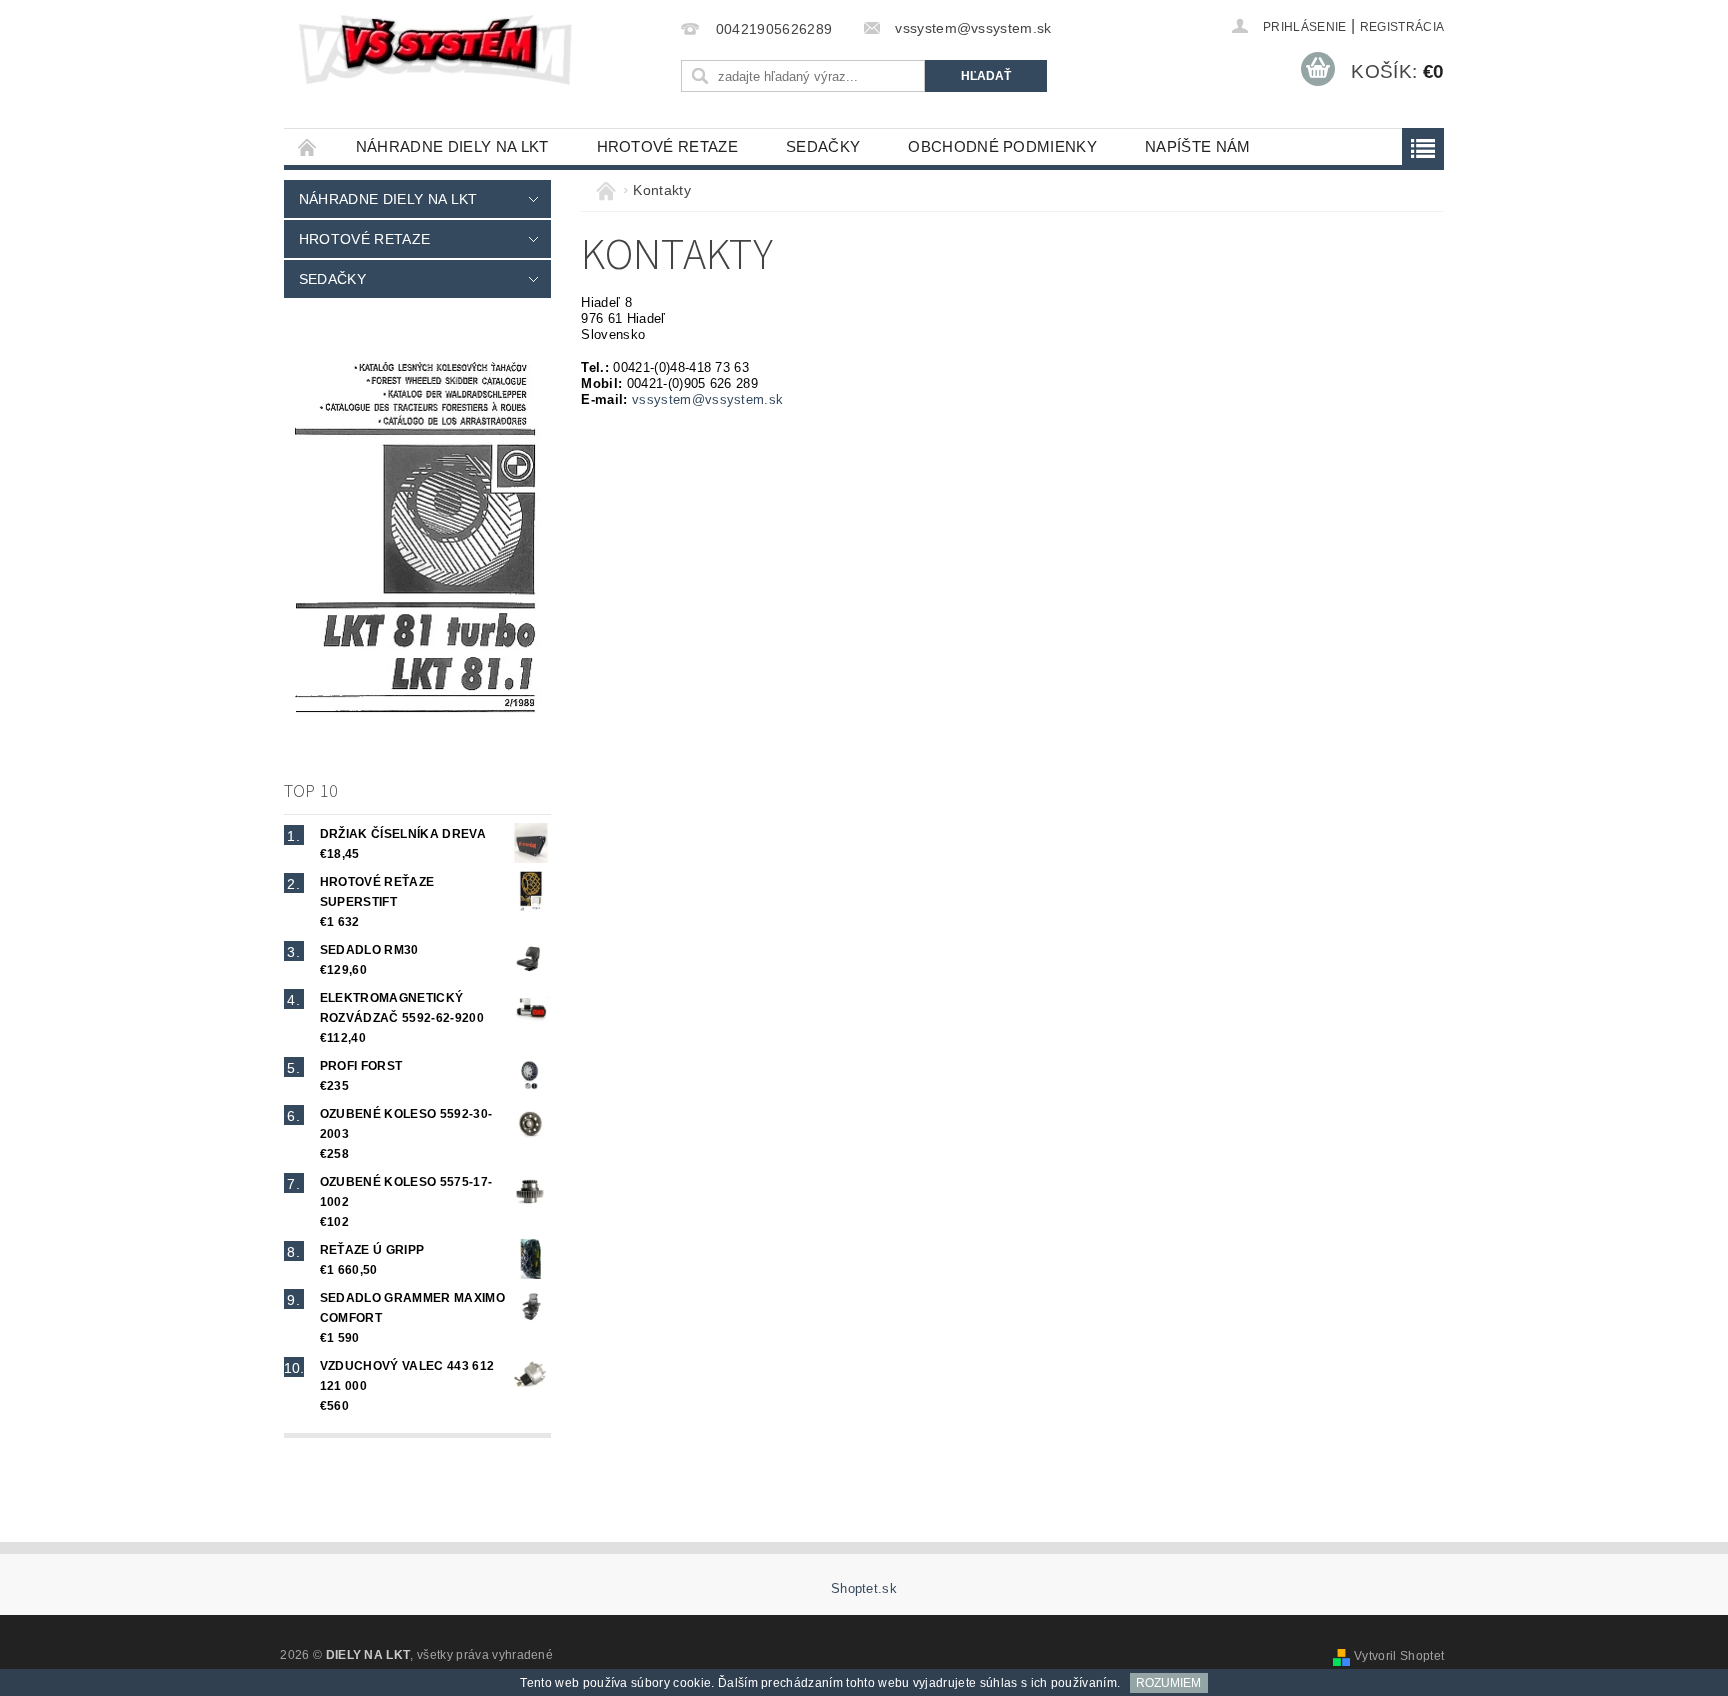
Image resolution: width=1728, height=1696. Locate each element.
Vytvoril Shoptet (1399, 1656)
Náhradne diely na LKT (452, 146)
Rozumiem (1168, 1683)
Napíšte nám (1198, 146)
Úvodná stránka (308, 146)
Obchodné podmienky (1002, 146)
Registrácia (1402, 27)
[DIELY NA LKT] (438, 49)
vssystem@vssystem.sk (707, 399)
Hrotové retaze (667, 146)
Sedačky (823, 146)
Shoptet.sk (864, 1588)
